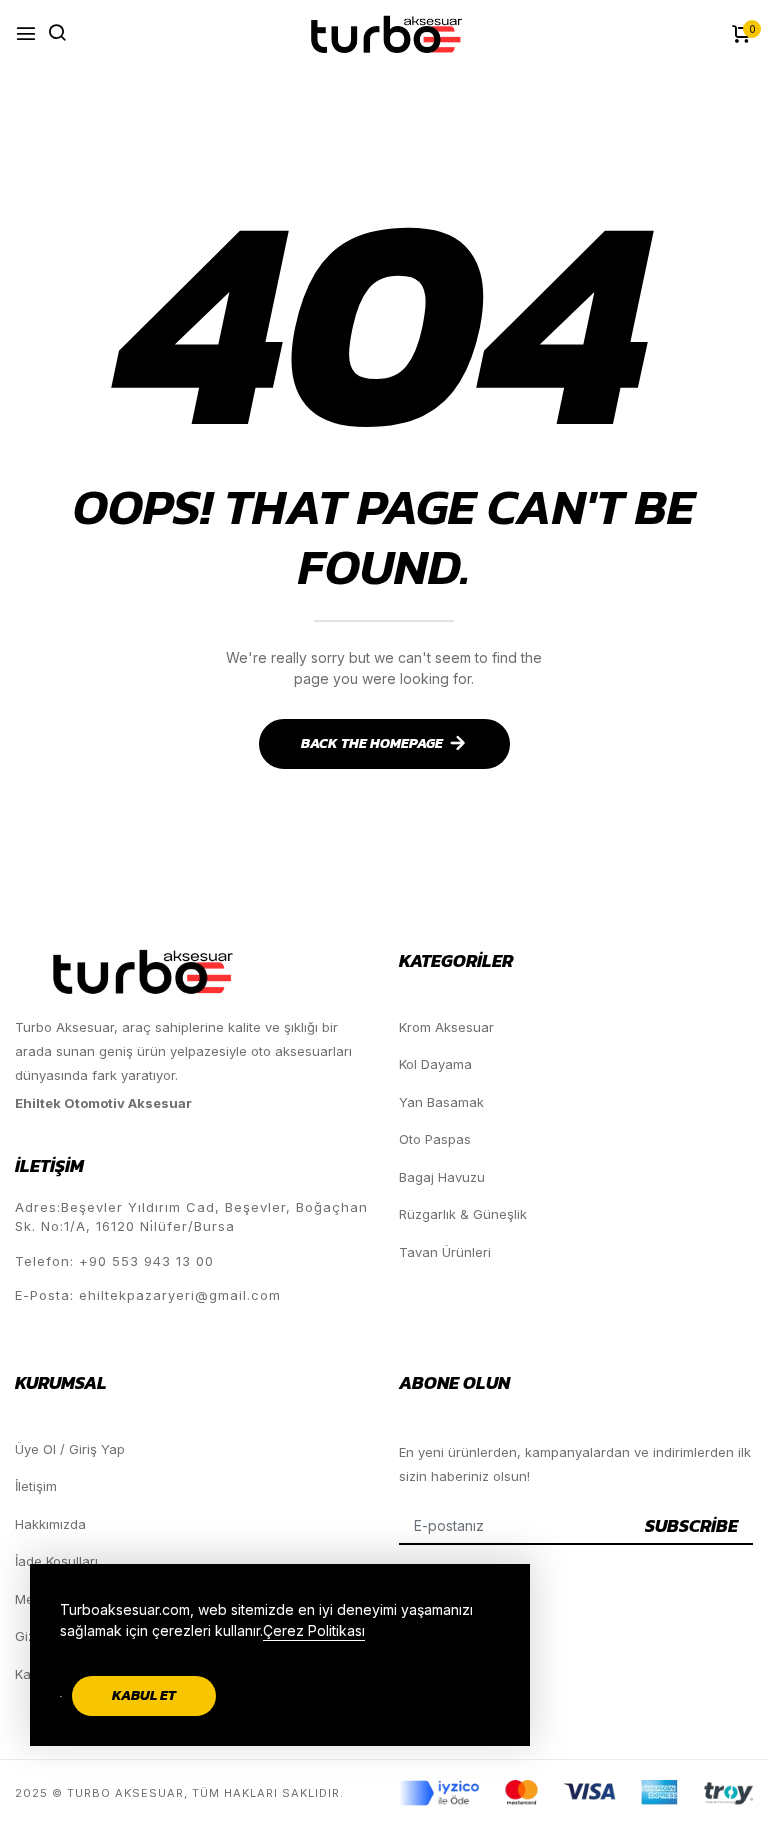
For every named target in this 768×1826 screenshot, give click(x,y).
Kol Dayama (435, 1064)
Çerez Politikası (314, 1630)
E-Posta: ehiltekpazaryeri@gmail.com (148, 1295)
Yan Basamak (441, 1102)
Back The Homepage (372, 743)
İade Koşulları (56, 1561)
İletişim (36, 1486)
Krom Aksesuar (446, 1027)
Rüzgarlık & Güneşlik (463, 1214)
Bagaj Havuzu (442, 1177)
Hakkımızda (50, 1524)
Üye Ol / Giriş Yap (70, 1449)
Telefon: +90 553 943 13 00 (114, 1261)
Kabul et (144, 1695)
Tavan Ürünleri (445, 1252)
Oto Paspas (435, 1139)
